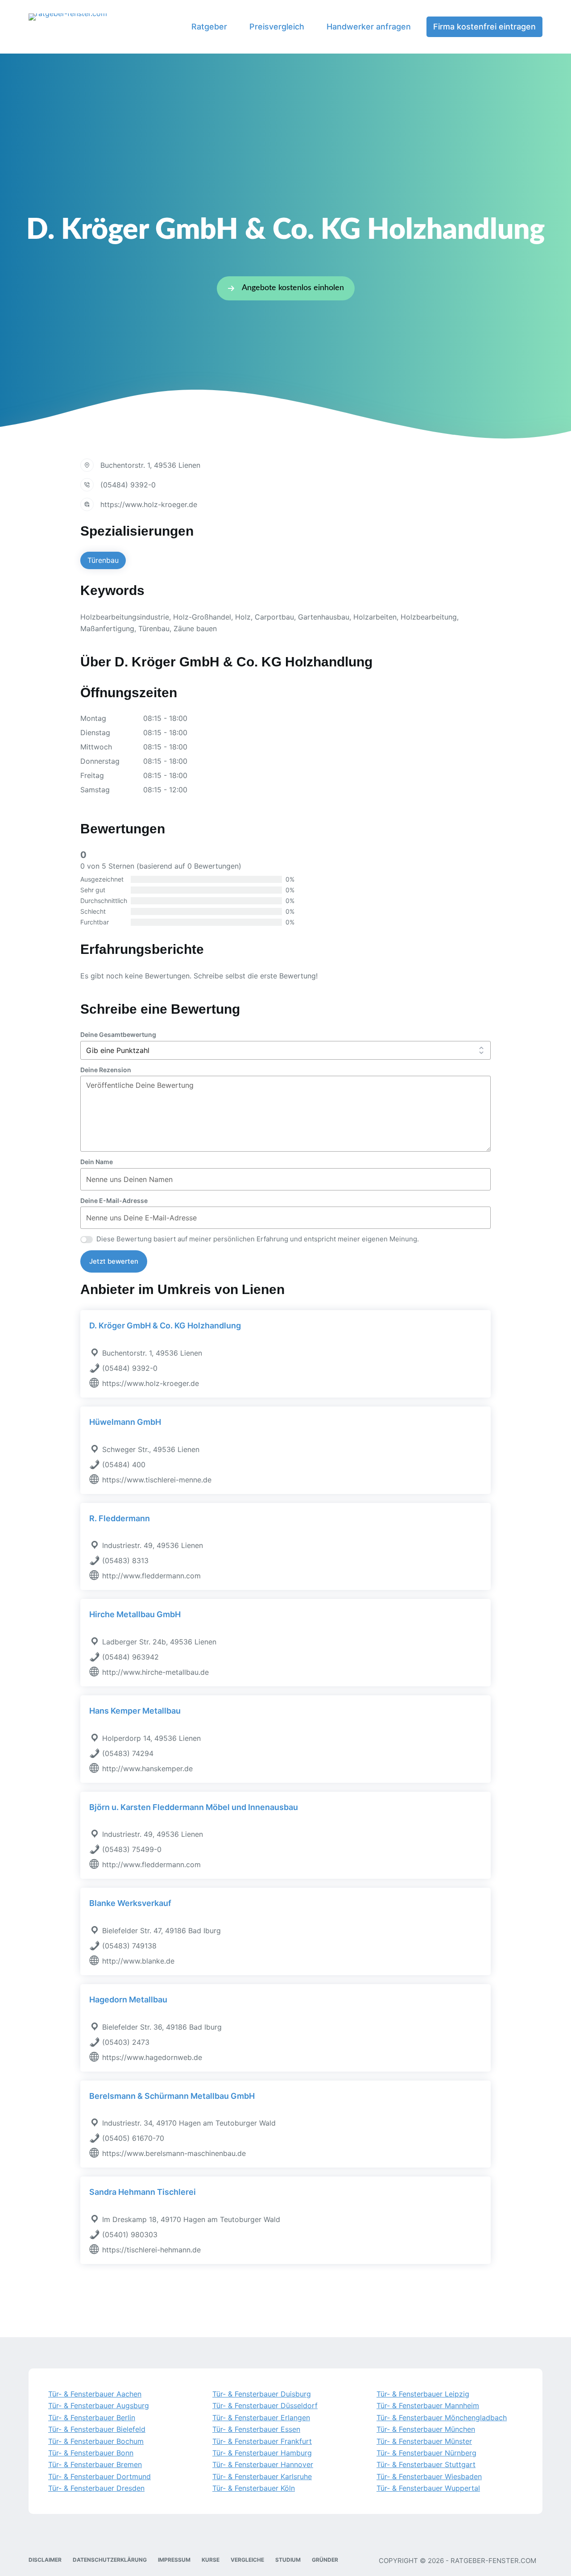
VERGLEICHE (247, 2560)
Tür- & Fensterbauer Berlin (92, 2418)
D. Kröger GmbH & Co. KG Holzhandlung (165, 1325)
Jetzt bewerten (114, 1261)
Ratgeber (209, 27)
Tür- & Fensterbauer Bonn (91, 2453)
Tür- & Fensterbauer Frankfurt (262, 2441)
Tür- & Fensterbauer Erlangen (261, 2418)
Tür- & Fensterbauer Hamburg (262, 2453)
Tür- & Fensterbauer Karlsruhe (262, 2476)
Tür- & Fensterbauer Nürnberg (426, 2453)
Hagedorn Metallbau (128, 2000)
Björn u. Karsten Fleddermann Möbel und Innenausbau (194, 1807)
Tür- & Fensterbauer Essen (256, 2429)
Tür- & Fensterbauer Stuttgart (426, 2464)
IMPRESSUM (174, 2560)
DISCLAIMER (45, 2560)
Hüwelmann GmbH (125, 1422)
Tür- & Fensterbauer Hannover (263, 2464)
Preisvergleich (277, 27)
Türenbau (103, 560)
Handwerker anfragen (369, 27)
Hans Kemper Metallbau (135, 1711)
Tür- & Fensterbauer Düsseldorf (265, 2405)
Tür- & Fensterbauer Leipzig (423, 2394)
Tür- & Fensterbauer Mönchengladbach (442, 2418)
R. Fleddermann (120, 1518)
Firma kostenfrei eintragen (484, 27)
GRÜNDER (325, 2560)
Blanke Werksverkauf (130, 1903)
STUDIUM (288, 2560)
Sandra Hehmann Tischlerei (143, 2192)
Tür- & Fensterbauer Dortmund (99, 2476)
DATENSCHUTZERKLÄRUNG (110, 2560)
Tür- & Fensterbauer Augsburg (99, 2405)
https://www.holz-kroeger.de (149, 504)
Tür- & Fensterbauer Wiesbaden (429, 2476)
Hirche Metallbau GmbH (135, 1614)
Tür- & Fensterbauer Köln (254, 2488)
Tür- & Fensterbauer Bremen (95, 2464)
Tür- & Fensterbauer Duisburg (262, 2394)
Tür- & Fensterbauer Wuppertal (428, 2488)
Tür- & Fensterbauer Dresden (96, 2488)
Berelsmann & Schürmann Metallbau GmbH (172, 2096)
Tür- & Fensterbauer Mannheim (428, 2405)
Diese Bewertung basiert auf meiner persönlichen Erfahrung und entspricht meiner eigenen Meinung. (258, 1239)
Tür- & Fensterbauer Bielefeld (97, 2429)
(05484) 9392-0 (128, 485)
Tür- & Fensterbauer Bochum (96, 2441)
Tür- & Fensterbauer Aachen (95, 2394)
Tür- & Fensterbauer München (426, 2429)
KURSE (211, 2560)
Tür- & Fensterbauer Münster (424, 2441)
